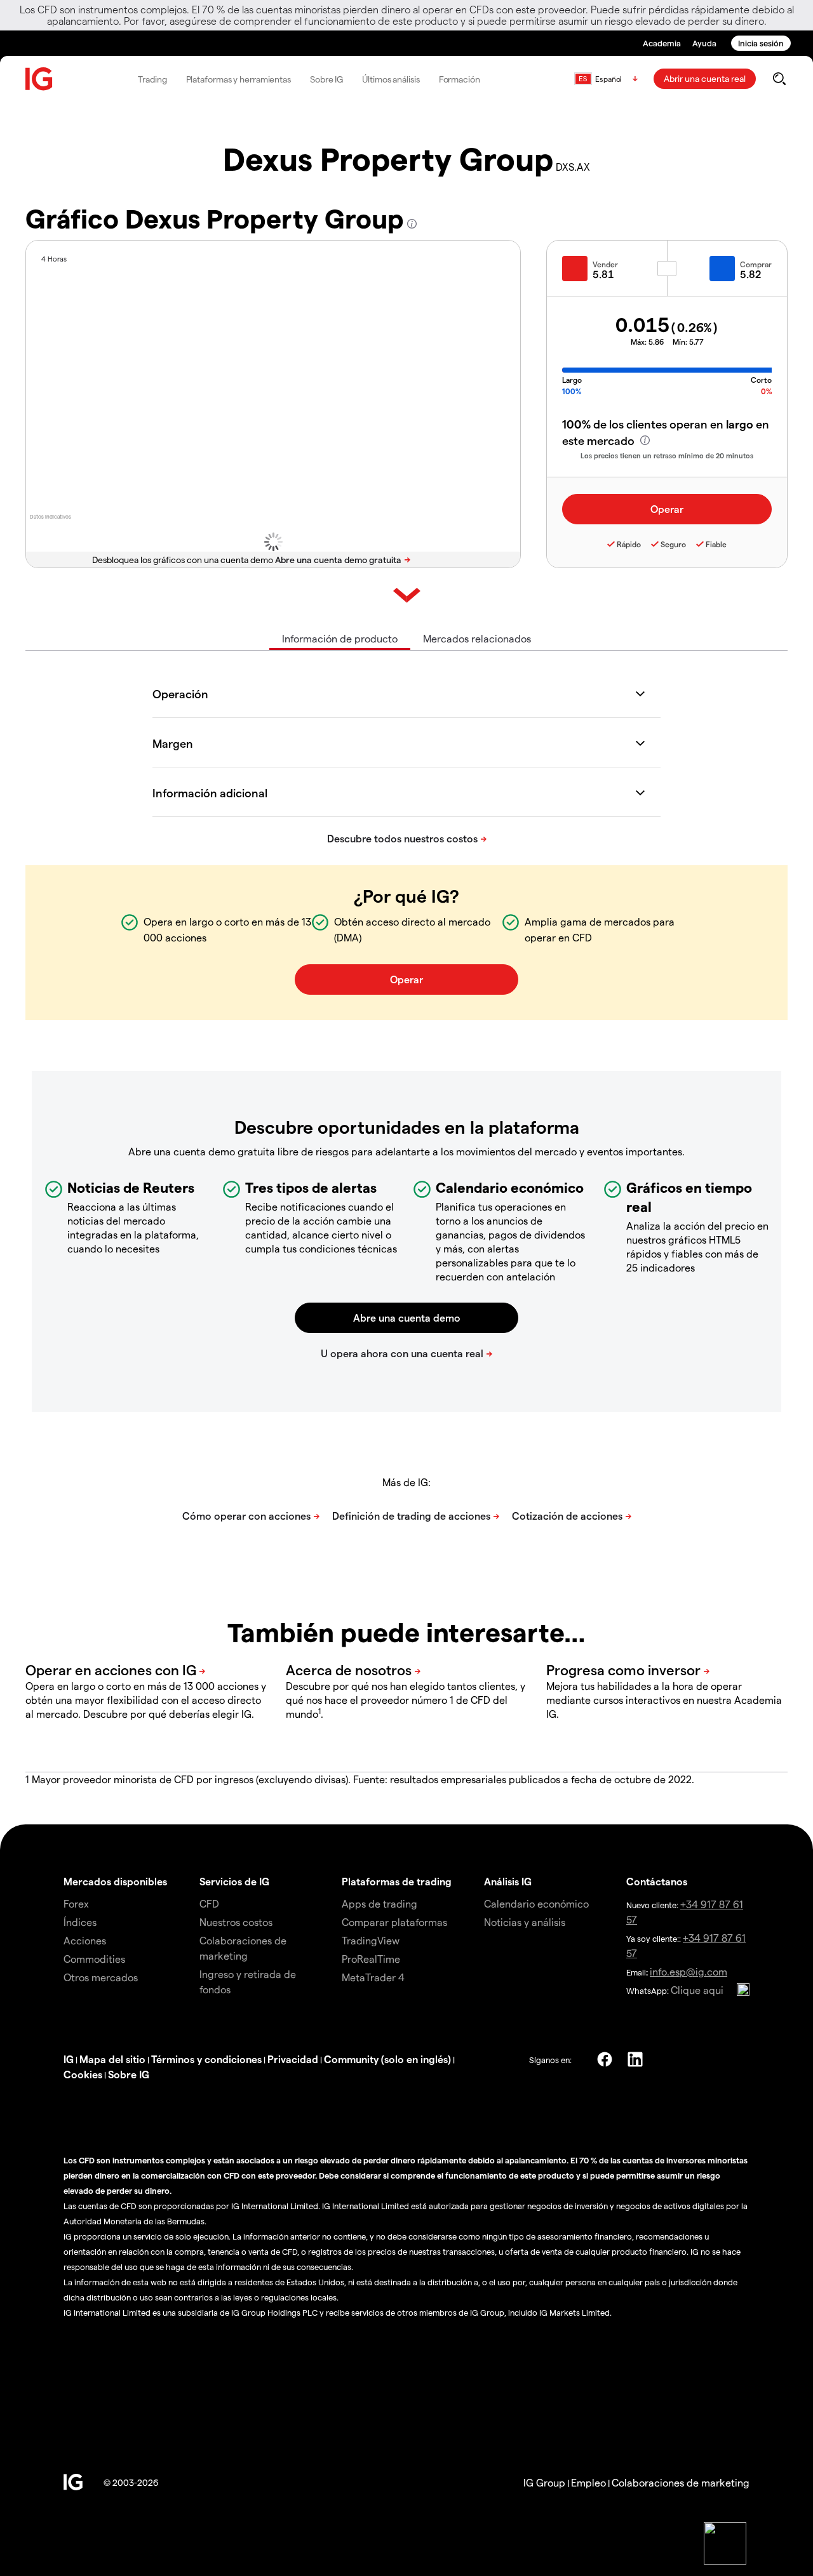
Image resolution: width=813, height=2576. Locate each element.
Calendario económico (536, 1903)
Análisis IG (508, 1881)
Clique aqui (697, 1990)
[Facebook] (605, 2059)
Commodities (94, 1959)
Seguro (673, 544)
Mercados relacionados (477, 638)
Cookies (83, 2074)
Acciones (85, 1940)
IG (69, 2059)
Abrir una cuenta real (705, 78)
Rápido (629, 544)
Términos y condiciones (206, 2059)
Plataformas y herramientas (239, 79)
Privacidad (293, 2059)
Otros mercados (101, 1977)
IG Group (544, 2482)
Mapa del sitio (112, 2059)
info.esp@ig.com (689, 1971)
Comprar (756, 264)
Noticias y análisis (525, 1922)
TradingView (371, 1940)
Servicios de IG (234, 1881)
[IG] (39, 79)
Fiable (716, 544)
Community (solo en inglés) (387, 2059)
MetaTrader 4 (373, 1977)
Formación (460, 79)
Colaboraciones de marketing (681, 2482)
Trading (152, 79)
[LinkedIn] (635, 2059)
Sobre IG (326, 79)
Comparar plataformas (394, 1922)
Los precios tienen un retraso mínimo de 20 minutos (667, 455)
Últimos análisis (391, 79)
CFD (209, 1903)
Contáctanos (657, 1881)
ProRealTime (371, 1959)
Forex (76, 1903)
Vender (605, 264)
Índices (80, 1922)
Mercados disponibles (115, 1881)
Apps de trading (380, 1903)
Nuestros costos (236, 1922)
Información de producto (340, 638)
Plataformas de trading (397, 1881)
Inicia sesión (761, 43)
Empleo (588, 2482)
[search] (779, 79)
